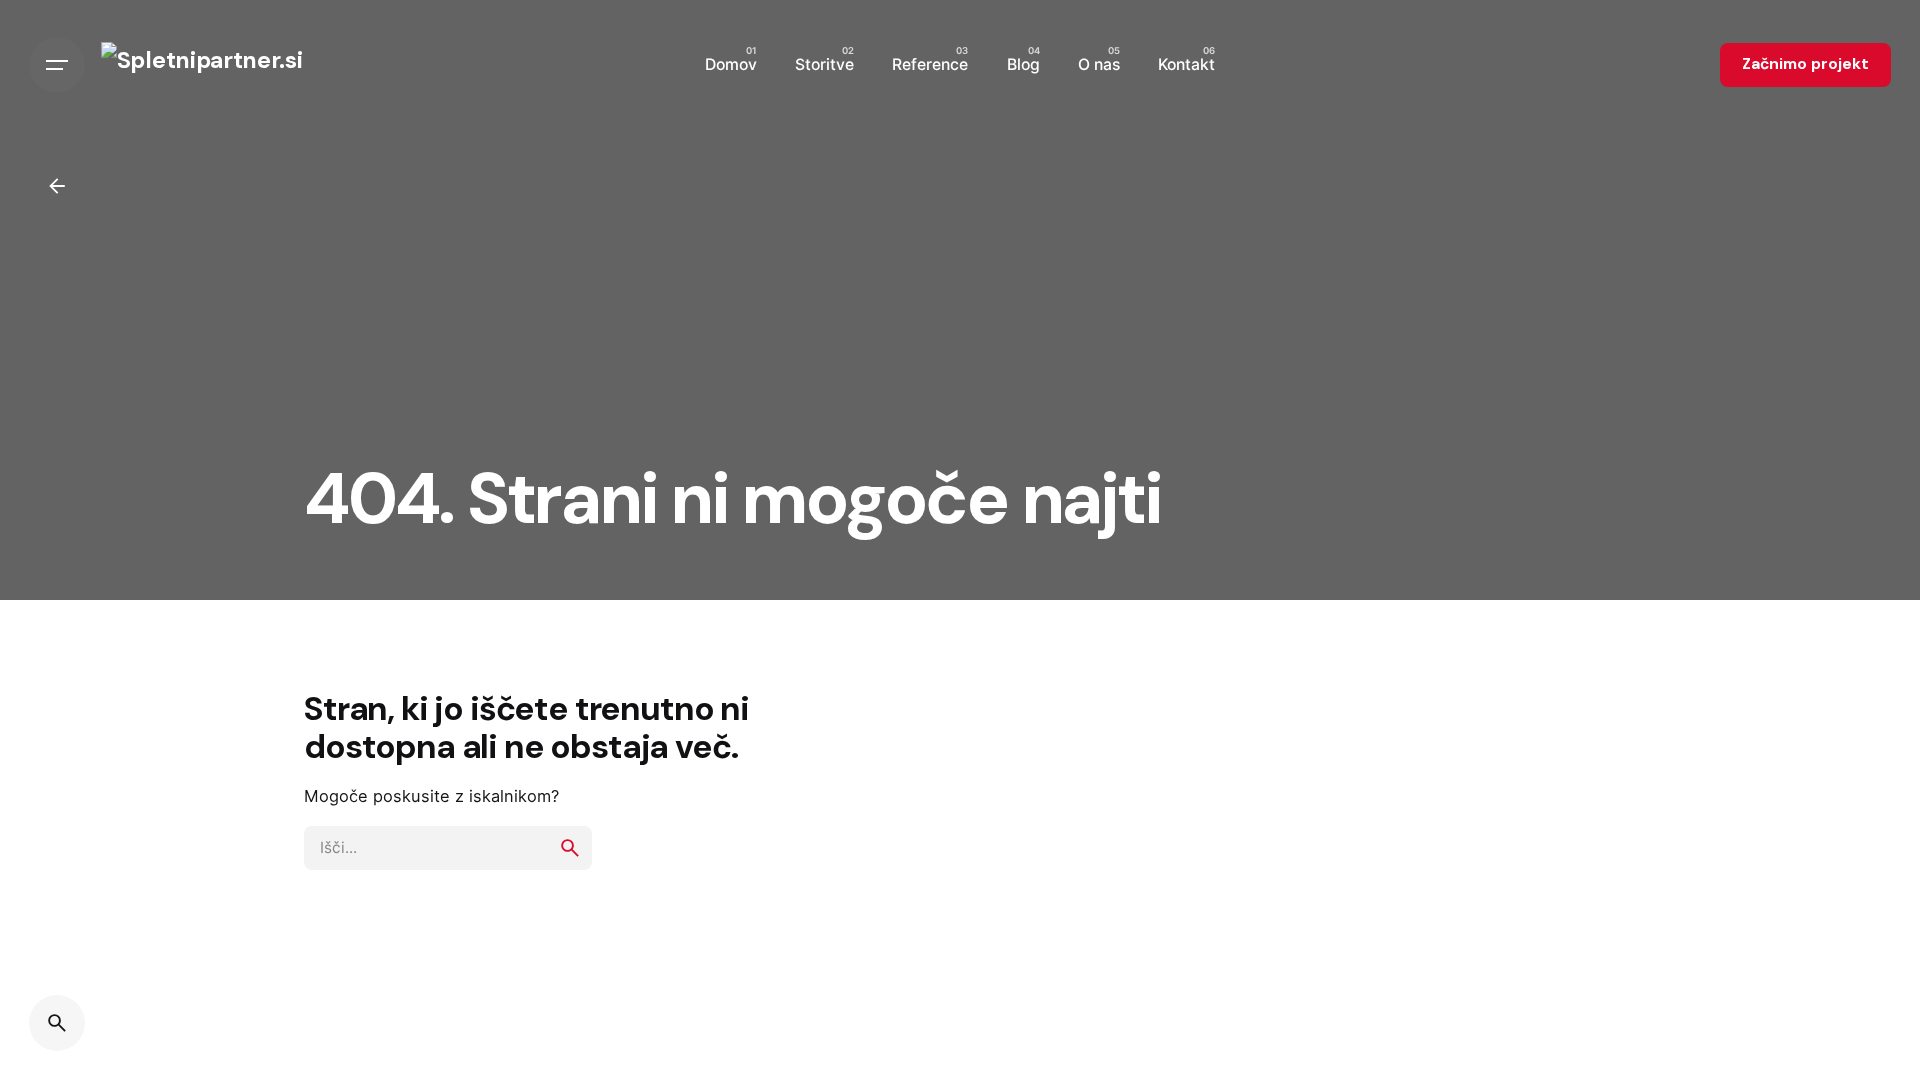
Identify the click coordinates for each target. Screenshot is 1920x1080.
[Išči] (57, 1023)
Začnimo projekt (1805, 64)
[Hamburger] (57, 65)
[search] (570, 848)
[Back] (57, 186)
